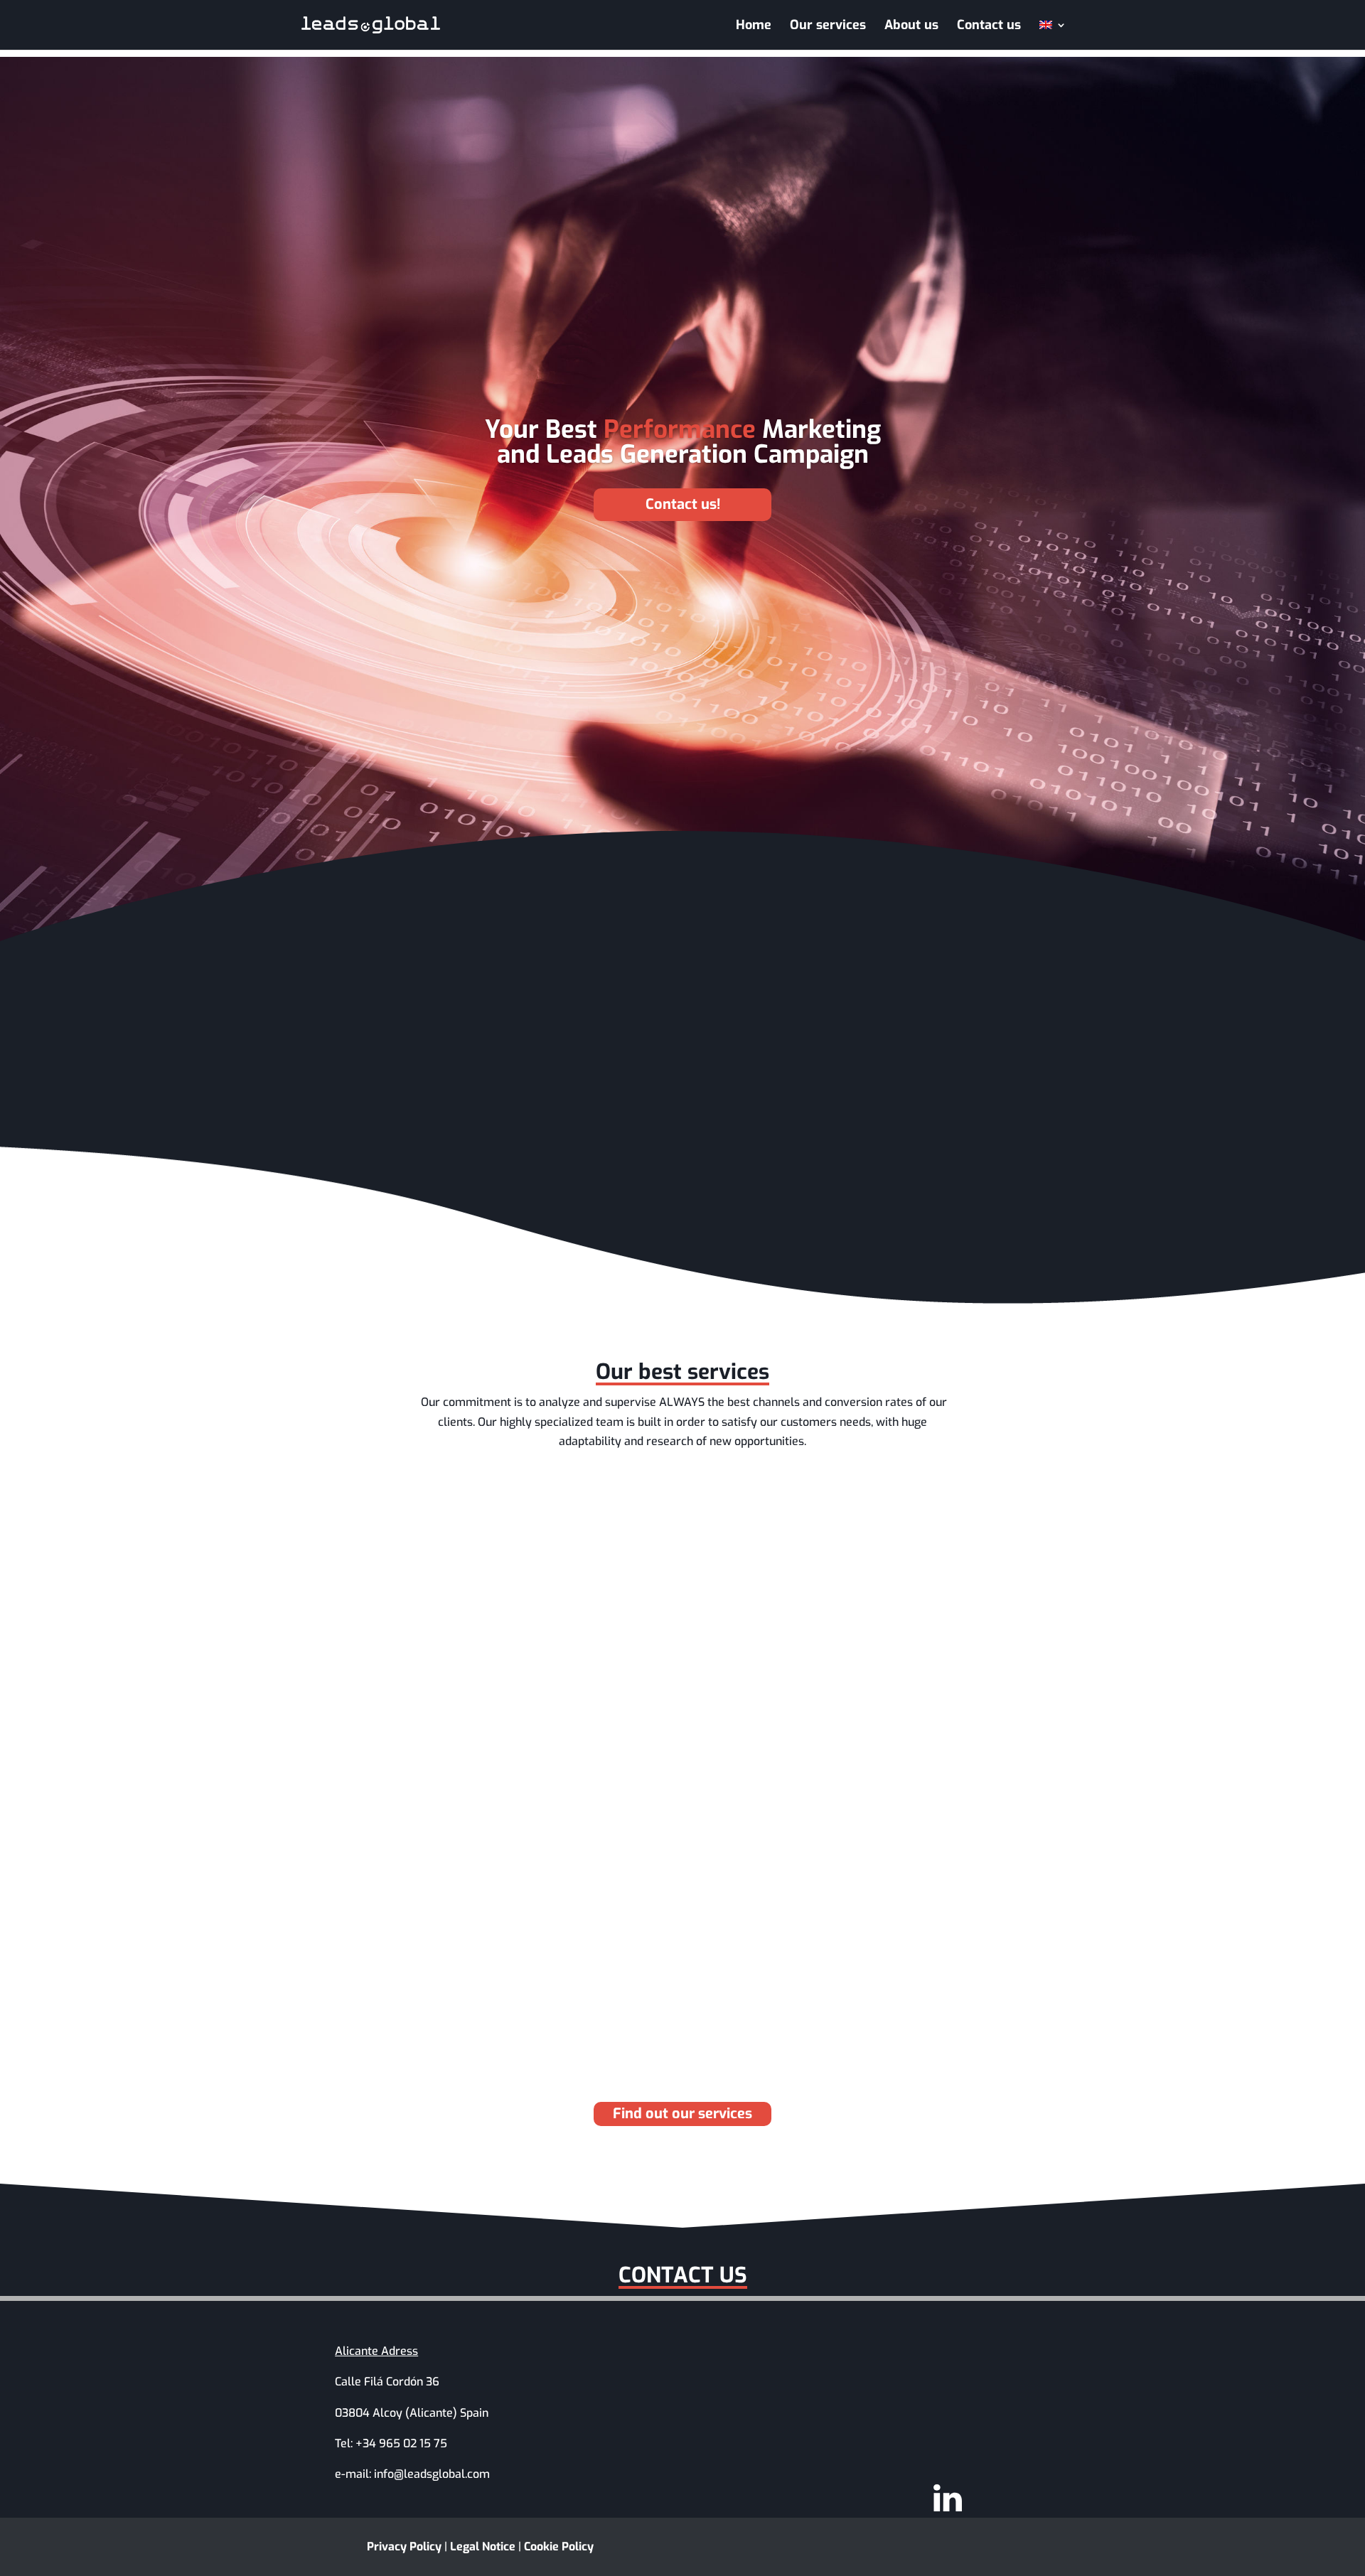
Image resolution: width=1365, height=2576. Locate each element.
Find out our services (682, 2114)
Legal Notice (483, 2547)
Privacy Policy (404, 2547)
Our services (828, 27)
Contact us (989, 27)
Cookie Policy (559, 2547)
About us (911, 27)
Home (754, 27)
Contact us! (683, 504)
